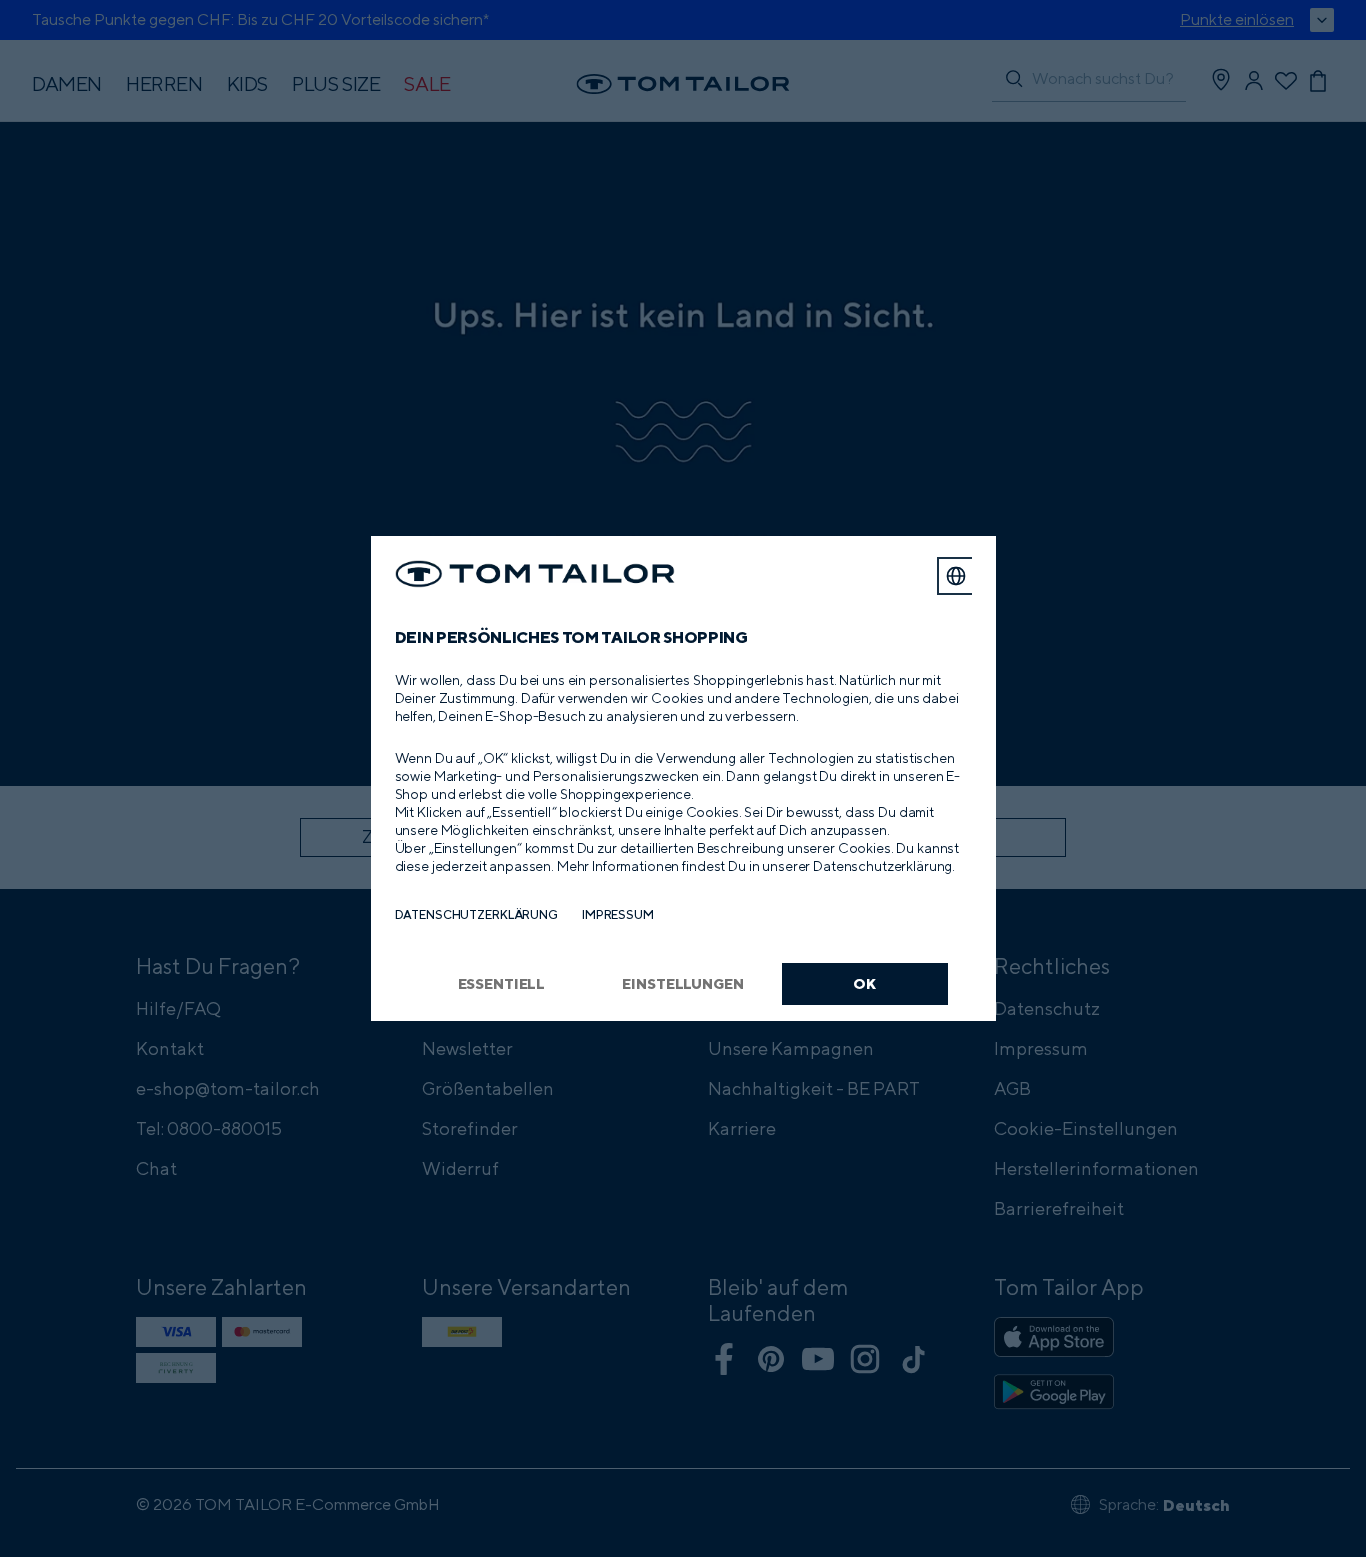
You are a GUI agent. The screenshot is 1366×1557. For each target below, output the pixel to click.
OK (864, 983)
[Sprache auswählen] (956, 576)
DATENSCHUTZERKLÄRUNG (476, 914)
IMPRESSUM (618, 914)
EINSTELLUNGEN (682, 983)
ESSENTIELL (502, 983)
